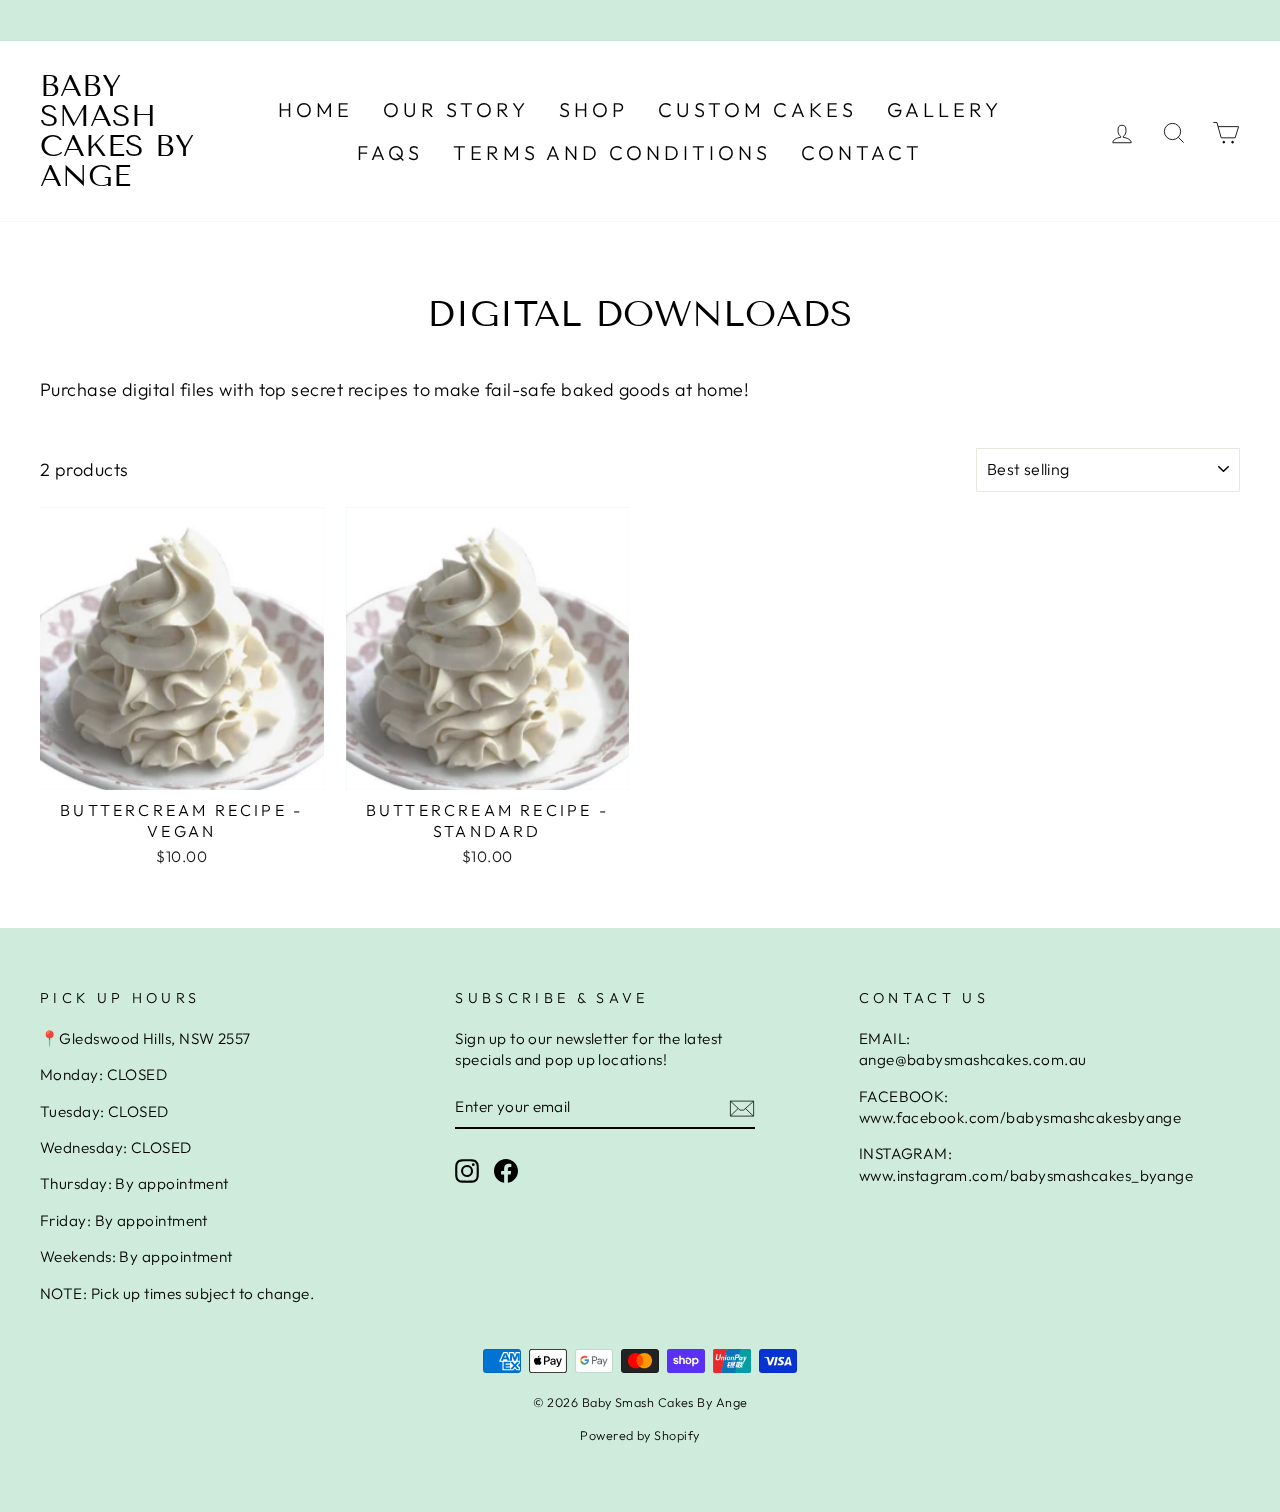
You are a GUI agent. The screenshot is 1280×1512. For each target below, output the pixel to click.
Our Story (456, 109)
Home (315, 109)
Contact (862, 152)
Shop (593, 109)
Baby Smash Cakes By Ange (117, 131)
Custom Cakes (757, 109)
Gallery (944, 109)
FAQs (390, 152)
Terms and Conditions (612, 152)
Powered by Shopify (639, 1435)
